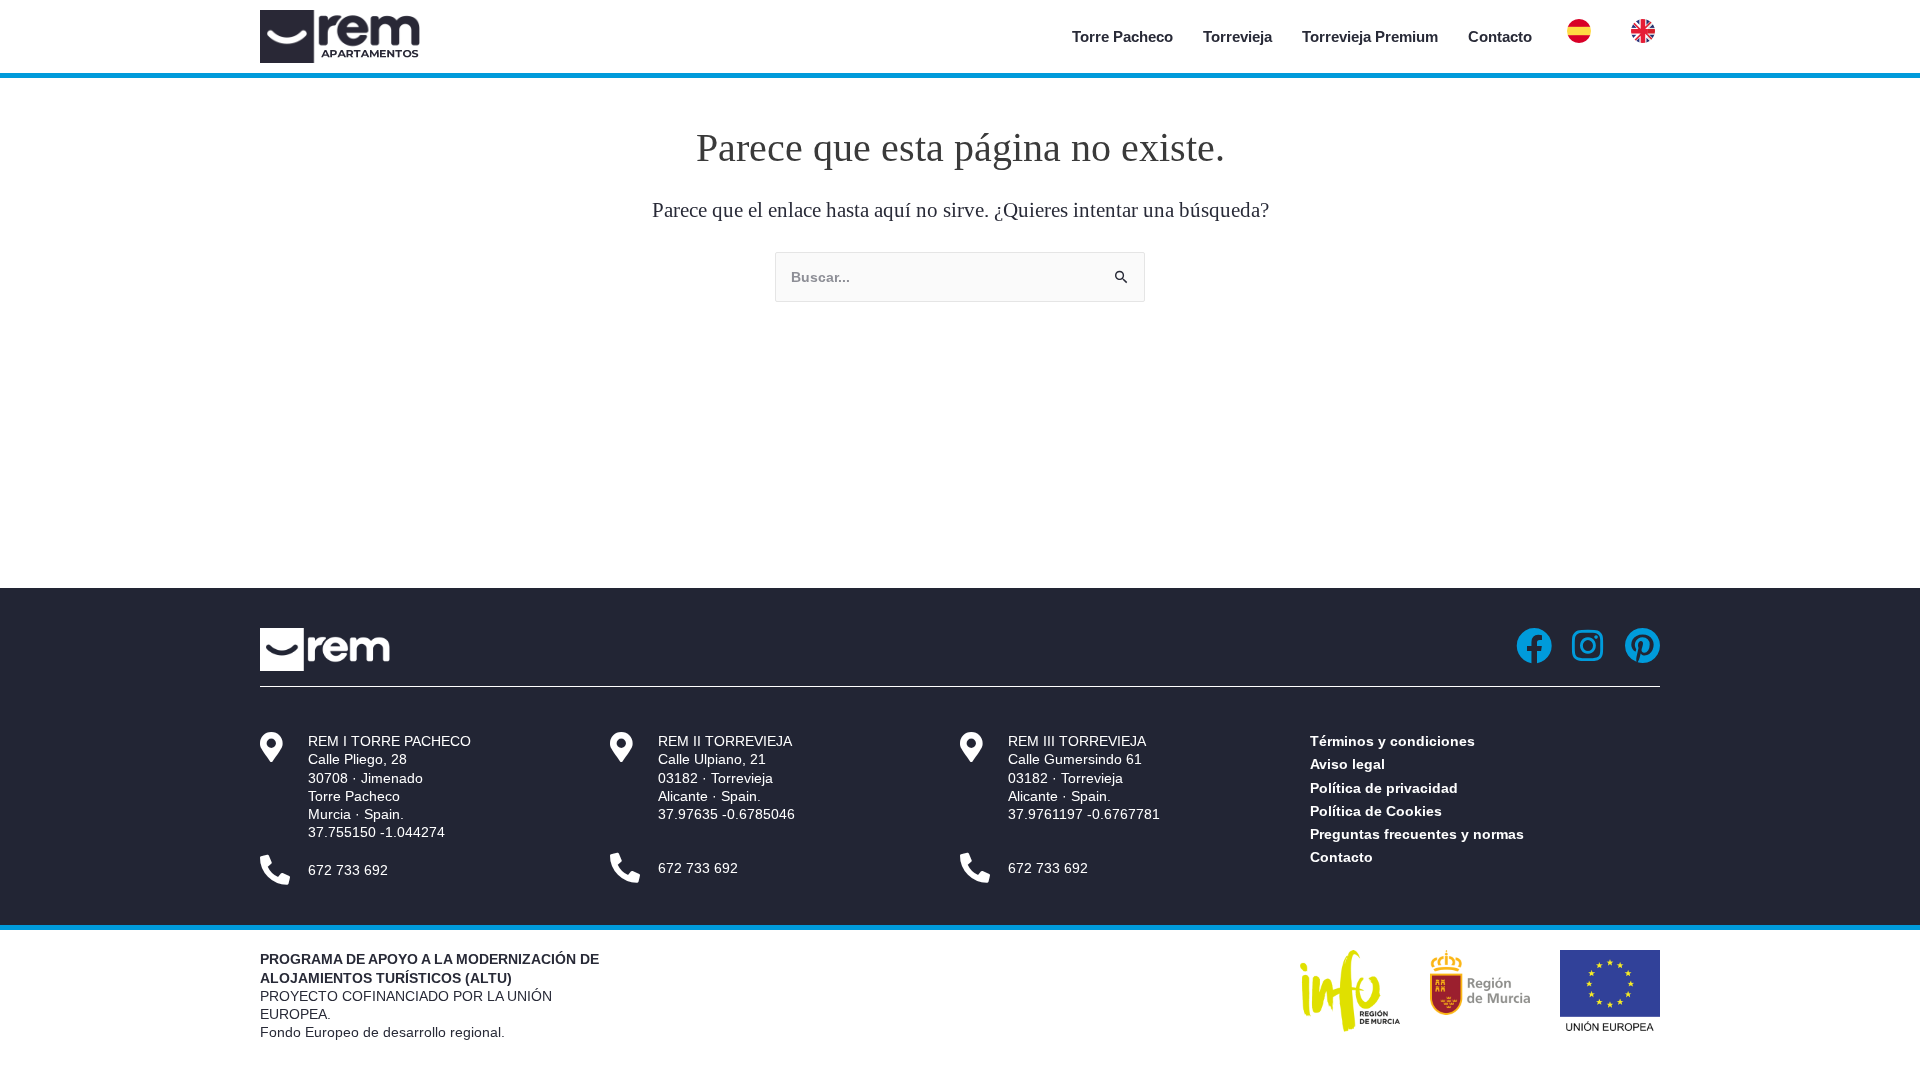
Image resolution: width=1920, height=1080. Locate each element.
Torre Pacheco (1122, 36)
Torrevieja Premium (1370, 36)
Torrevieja (1237, 36)
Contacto (1500, 36)
